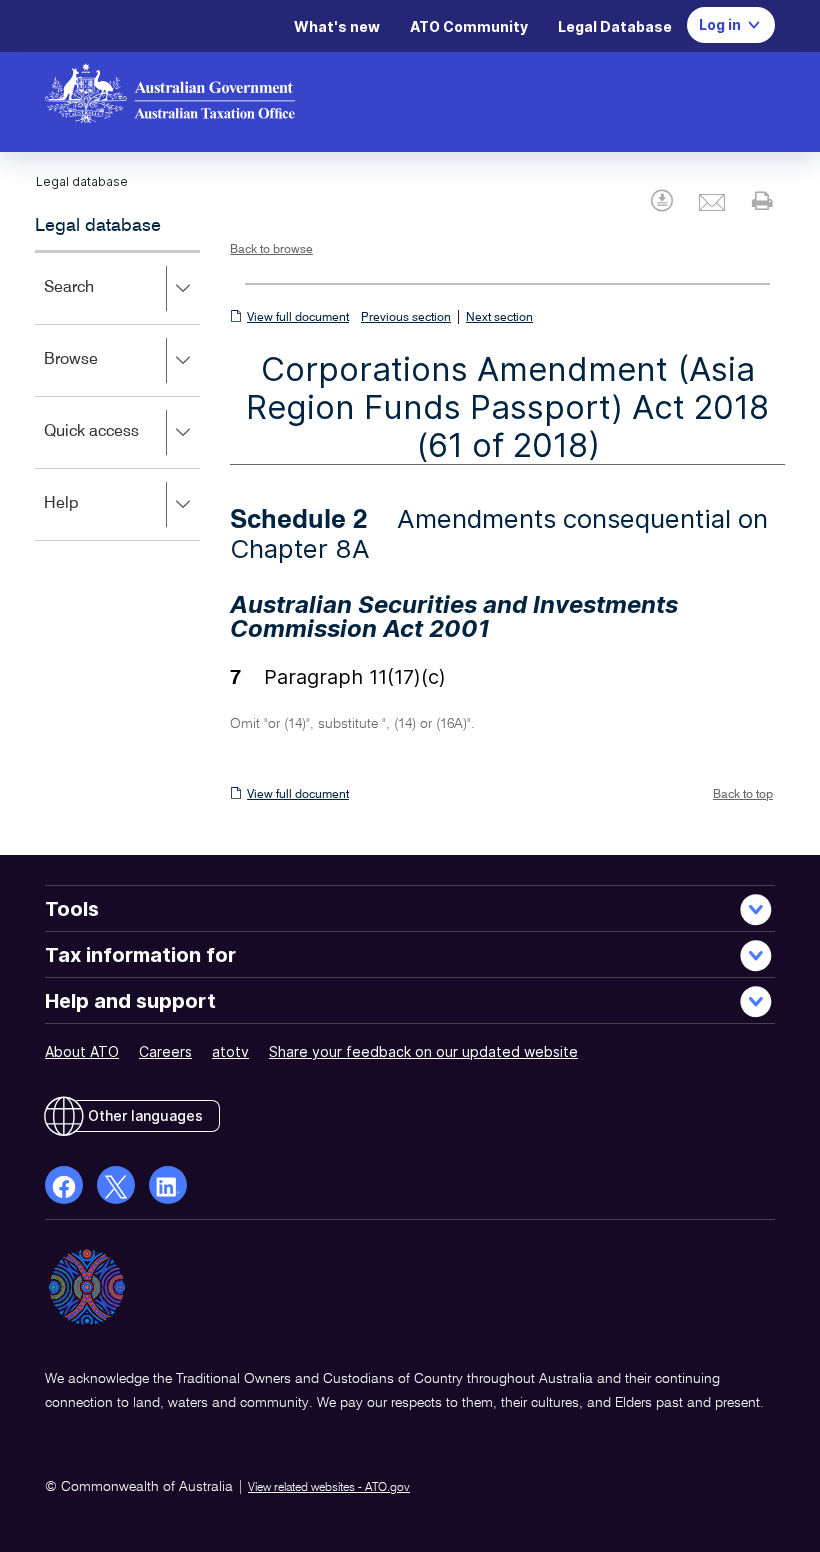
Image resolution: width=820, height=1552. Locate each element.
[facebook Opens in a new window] (64, 1185)
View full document (298, 318)
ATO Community (469, 26)
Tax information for (140, 955)
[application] (117, 395)
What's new (337, 26)
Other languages (145, 1115)
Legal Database (615, 26)
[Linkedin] (168, 1185)
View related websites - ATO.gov (329, 1488)
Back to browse (271, 250)
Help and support (130, 1001)
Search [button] (98, 301)
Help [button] (90, 517)
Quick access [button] (120, 445)
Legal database (98, 226)
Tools (72, 909)
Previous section (406, 318)
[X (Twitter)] (116, 1185)
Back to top (743, 795)
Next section (499, 318)
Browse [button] (100, 373)
